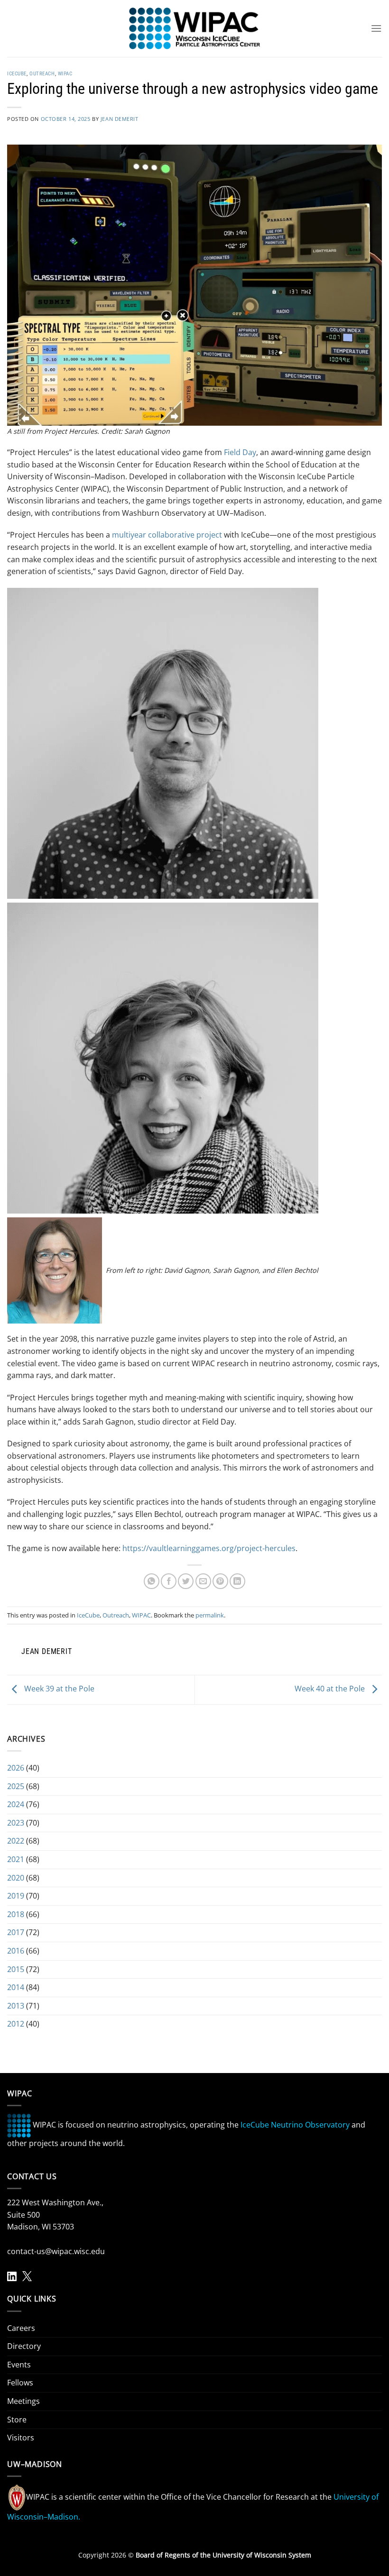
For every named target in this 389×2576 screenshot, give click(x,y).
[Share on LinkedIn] (237, 1581)
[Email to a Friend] (203, 1581)
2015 (16, 1969)
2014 (16, 1987)
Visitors (21, 2438)
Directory (24, 2346)
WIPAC (65, 74)
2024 (16, 1804)
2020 (16, 1878)
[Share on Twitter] (186, 1581)
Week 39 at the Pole (58, 1689)
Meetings (23, 2401)
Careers (21, 2328)
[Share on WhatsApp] (152, 1581)
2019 (16, 1896)
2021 (16, 1859)
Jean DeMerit (120, 119)
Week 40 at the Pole (331, 1689)
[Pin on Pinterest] (220, 1581)
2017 (16, 1932)
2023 (16, 1823)
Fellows (20, 2383)
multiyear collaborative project (167, 535)
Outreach (42, 74)
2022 (16, 1841)
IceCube (17, 74)
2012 (16, 2024)
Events (19, 2365)
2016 (16, 1951)
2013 (16, 2006)
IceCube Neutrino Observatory (295, 2125)
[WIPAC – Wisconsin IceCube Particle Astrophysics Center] (195, 28)
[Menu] (376, 28)
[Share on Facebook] (169, 1581)
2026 (16, 1768)
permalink (210, 1615)
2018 (16, 1914)
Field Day (240, 452)
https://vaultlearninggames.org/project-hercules (209, 1548)
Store (17, 2420)
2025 (16, 1786)
